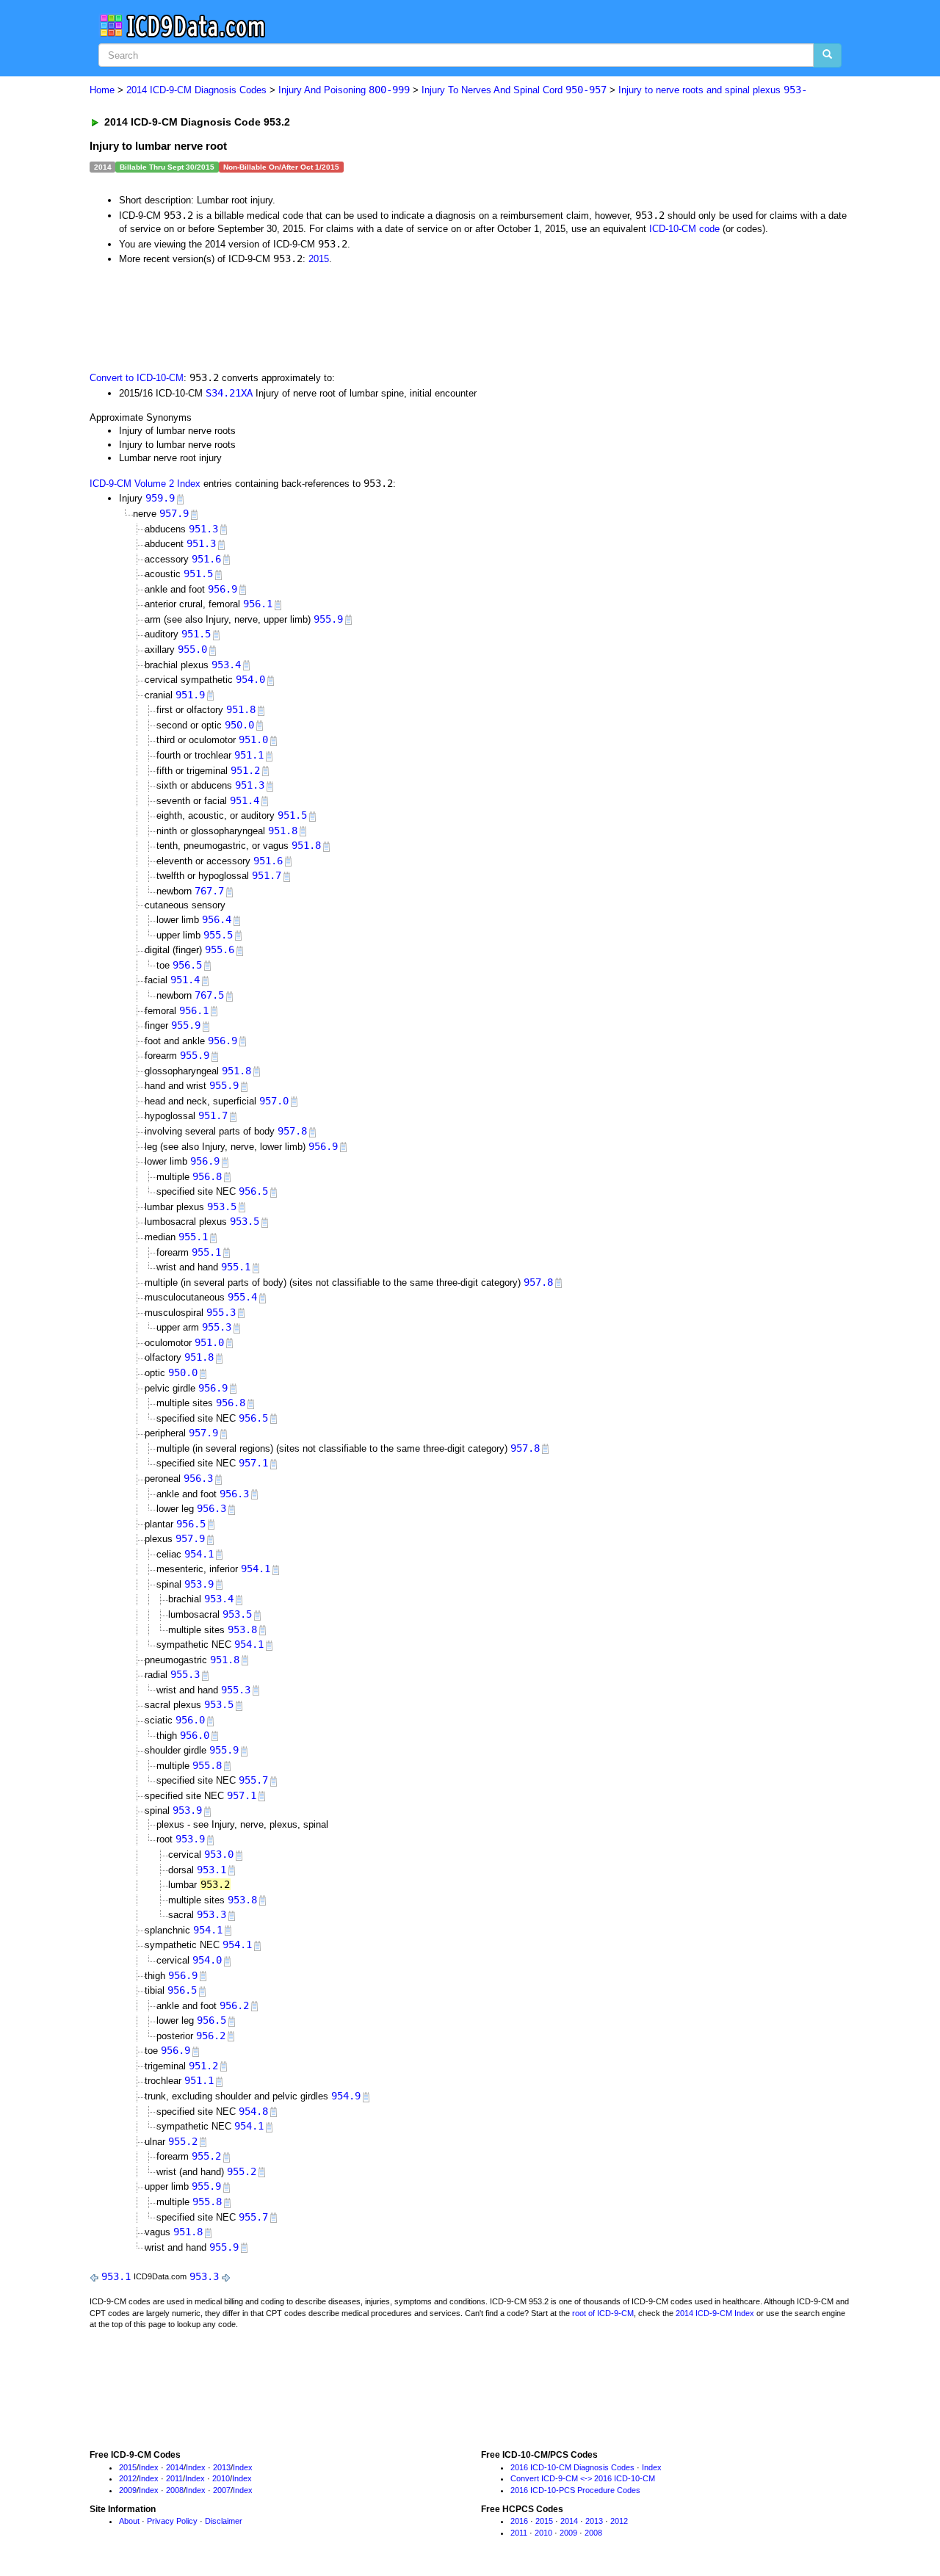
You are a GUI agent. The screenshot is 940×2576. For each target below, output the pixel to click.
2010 (221, 2478)
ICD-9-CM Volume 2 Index (145, 484)
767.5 (209, 995)
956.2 (234, 2005)
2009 (128, 2490)
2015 (319, 259)
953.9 (199, 1584)
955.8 (207, 1765)
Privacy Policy (172, 2521)
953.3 (211, 1914)
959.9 (160, 498)
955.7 (253, 1780)
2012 (128, 2478)
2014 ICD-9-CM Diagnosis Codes (196, 90)
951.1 (249, 755)
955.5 (218, 935)
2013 (222, 2467)
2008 (175, 2490)
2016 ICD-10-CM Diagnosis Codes (572, 2467)
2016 (519, 2521)
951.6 (206, 559)
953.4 (226, 665)
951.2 (245, 770)
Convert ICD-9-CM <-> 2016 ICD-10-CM (583, 2478)
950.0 (239, 725)
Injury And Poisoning (344, 90)
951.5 (198, 574)
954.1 (199, 1554)
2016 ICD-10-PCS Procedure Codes (575, 2490)
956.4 (217, 919)
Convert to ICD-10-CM (137, 378)
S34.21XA (229, 393)
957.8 (292, 1131)
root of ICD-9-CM (603, 2313)
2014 (175, 2467)
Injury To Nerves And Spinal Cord (514, 90)
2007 (222, 2490)
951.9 (190, 695)
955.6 (220, 949)
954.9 (346, 2096)
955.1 (193, 1237)
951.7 (267, 875)
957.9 (174, 513)
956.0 (190, 1720)
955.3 (221, 1312)
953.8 (242, 1629)
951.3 (203, 529)
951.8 (241, 709)
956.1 (258, 604)
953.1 (211, 1870)
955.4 (242, 1297)
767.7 (209, 891)
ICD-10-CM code (684, 229)
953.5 (222, 1206)
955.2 (183, 2141)
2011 (174, 2478)
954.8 (253, 2111)
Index (149, 2467)
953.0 (219, 1854)
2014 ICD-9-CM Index (715, 2313)
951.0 (253, 739)
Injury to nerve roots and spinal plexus (713, 90)
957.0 (274, 1101)
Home (102, 90)
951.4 (245, 800)
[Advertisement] (352, 317)
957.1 (253, 1463)
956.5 (187, 965)
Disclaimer (224, 2521)
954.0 (250, 679)
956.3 (198, 1478)
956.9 (223, 589)
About (129, 2521)
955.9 (328, 619)
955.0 (192, 649)
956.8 (207, 1176)
